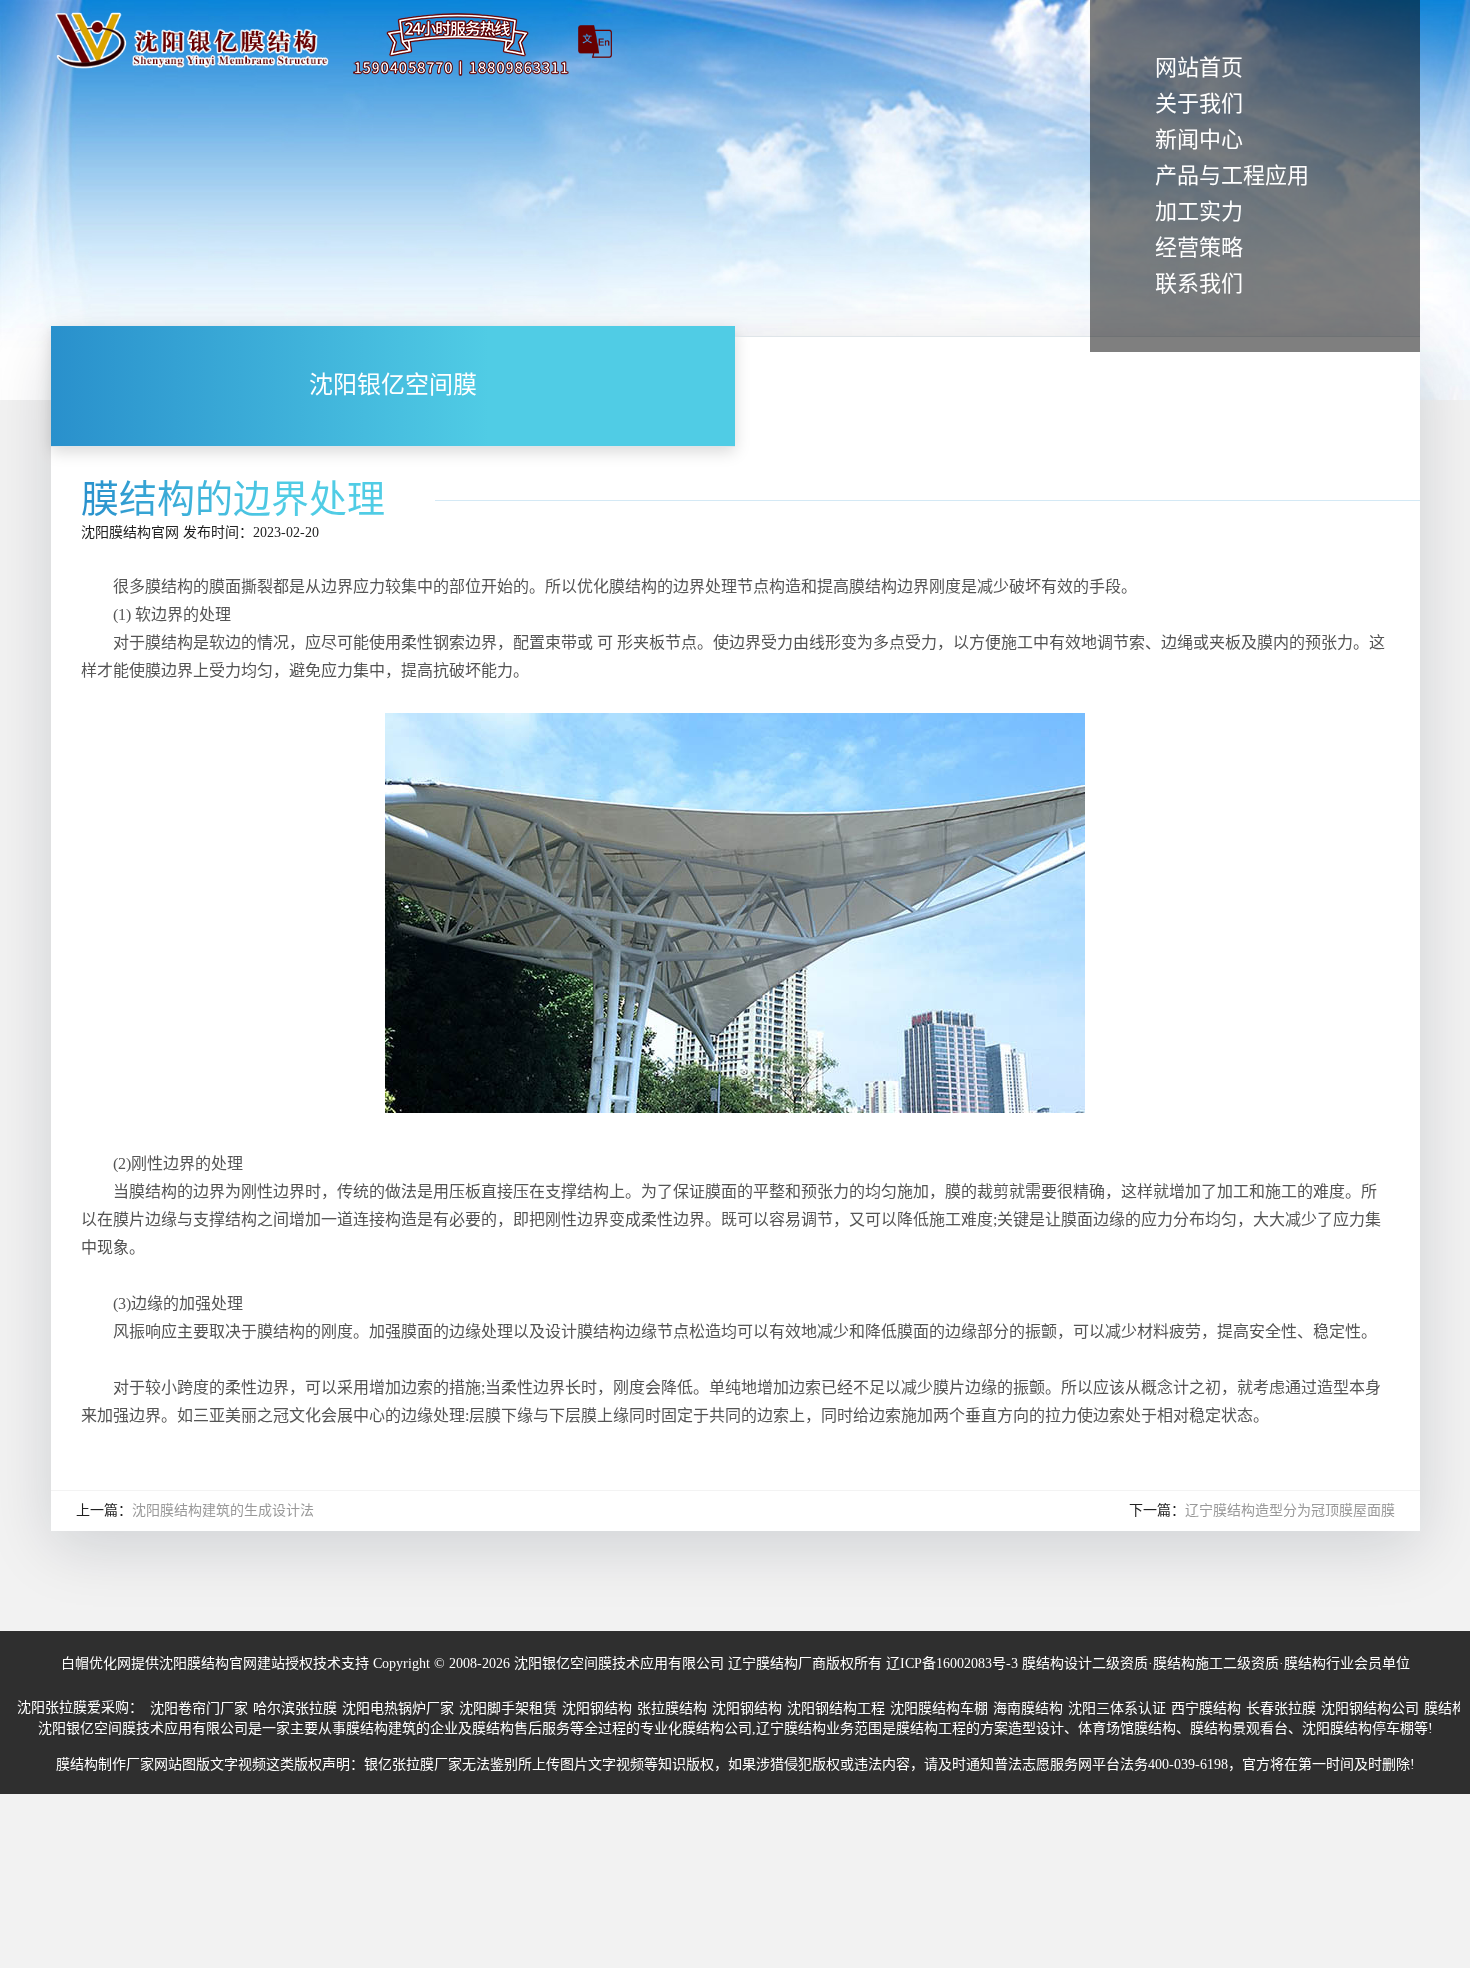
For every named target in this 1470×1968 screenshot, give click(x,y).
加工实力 (1199, 211)
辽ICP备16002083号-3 (952, 1663)
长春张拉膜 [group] (1281, 1708)
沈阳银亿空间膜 (393, 386)
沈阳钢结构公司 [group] (1370, 1708)
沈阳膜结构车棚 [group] (939, 1708)
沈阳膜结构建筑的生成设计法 (223, 1510)
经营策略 (1199, 247)
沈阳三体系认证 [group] (1117, 1708)
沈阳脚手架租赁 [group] (508, 1708)
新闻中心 (1199, 139)
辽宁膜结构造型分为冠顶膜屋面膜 (1290, 1510)
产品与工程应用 (1232, 175)
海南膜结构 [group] (1028, 1708)
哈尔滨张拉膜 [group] (295, 1708)
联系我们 (1199, 283)
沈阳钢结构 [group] (597, 1708)
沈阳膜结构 (116, 532)
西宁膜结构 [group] (1206, 1708)
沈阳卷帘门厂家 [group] (199, 1708)
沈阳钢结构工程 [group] (836, 1708)
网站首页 (1199, 67)
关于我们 (1199, 103)
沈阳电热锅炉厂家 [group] (398, 1708)
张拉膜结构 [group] (672, 1708)
